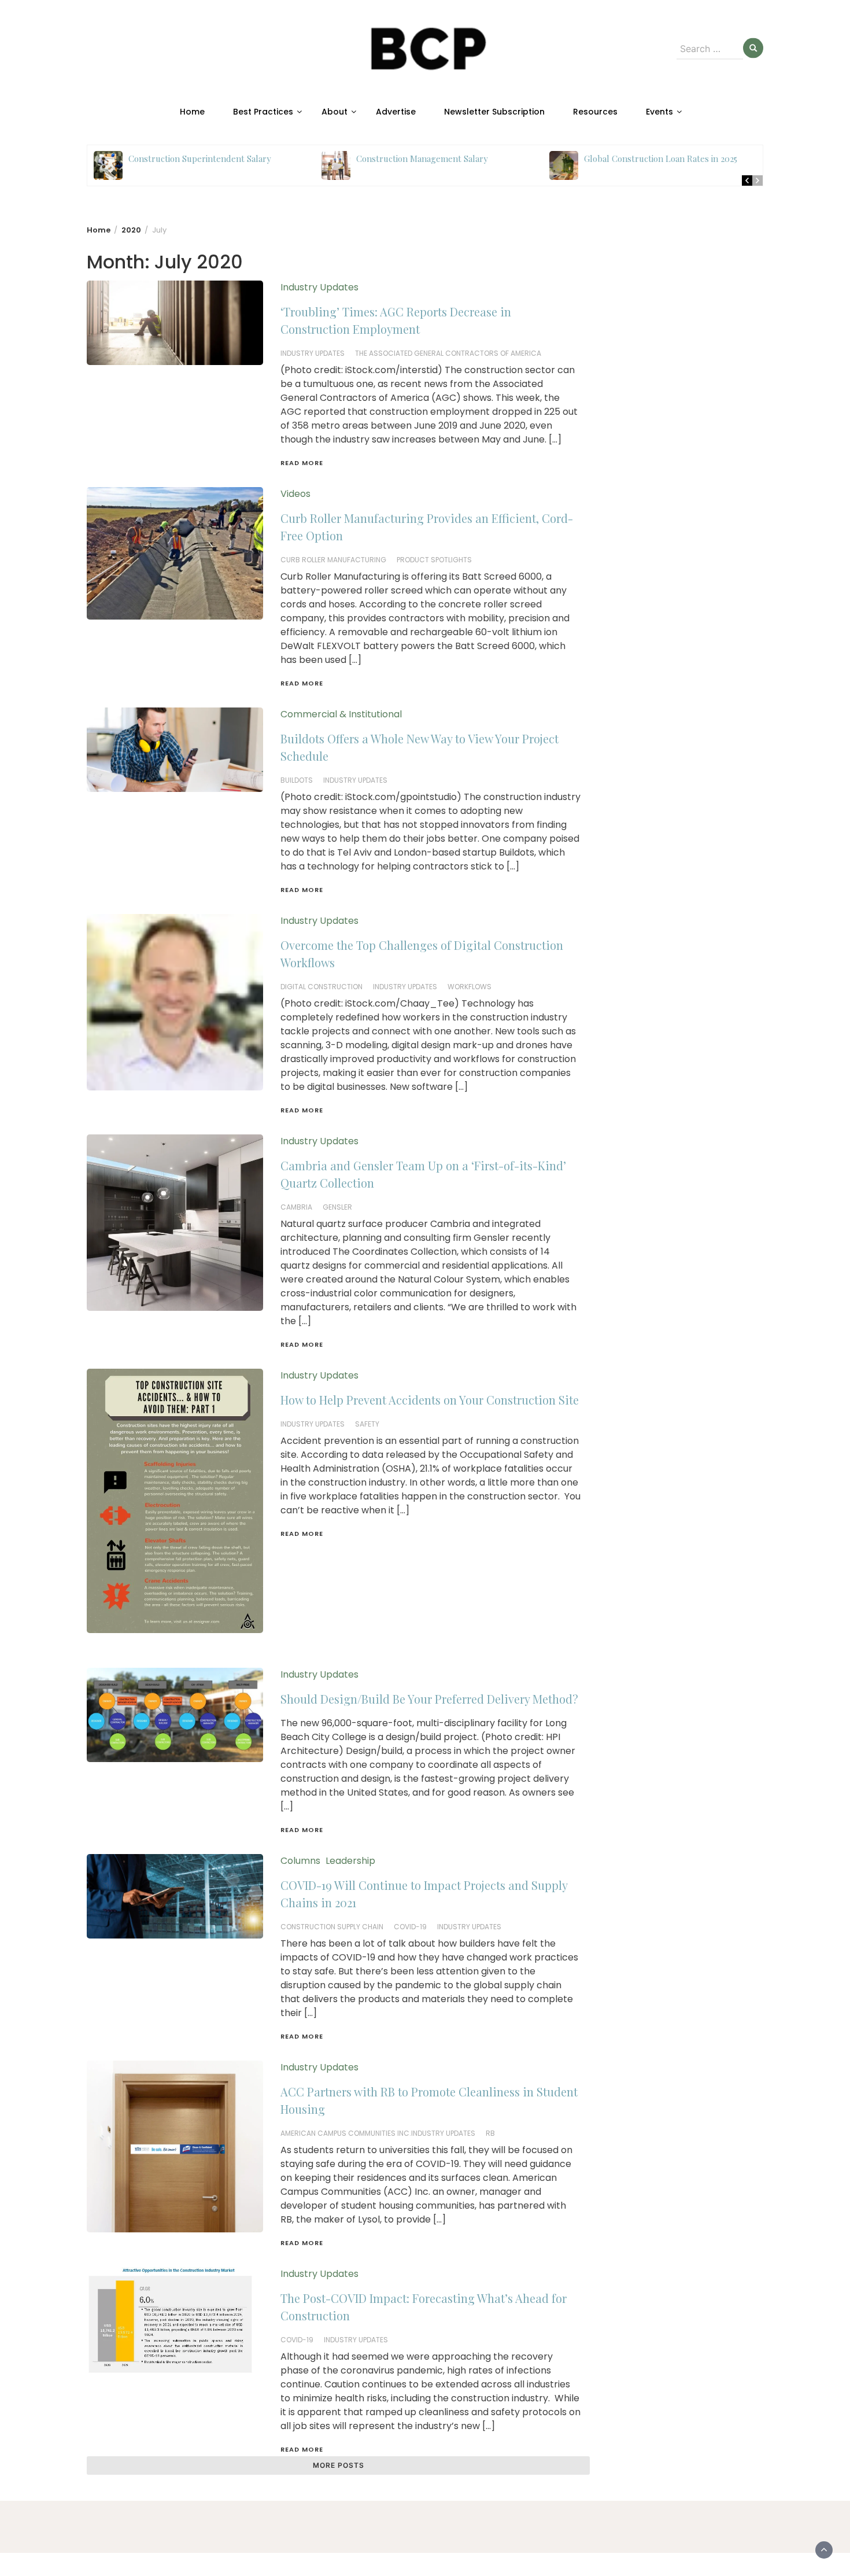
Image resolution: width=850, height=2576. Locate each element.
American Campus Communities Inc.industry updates (378, 2133)
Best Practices (263, 112)
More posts (339, 2465)
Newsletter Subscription (494, 112)
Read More (302, 463)
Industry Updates (319, 287)
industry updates (313, 353)
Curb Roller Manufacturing (333, 560)
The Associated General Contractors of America (448, 353)
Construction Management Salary (422, 159)
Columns (300, 1861)
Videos (295, 494)
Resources (595, 112)
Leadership (350, 1861)
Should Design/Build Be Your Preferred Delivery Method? (429, 1699)
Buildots (297, 780)
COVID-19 (410, 1927)
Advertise (396, 112)
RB (490, 2133)
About (335, 112)
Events (659, 112)
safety (367, 1424)
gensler (337, 1207)
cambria (296, 1207)
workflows (470, 987)
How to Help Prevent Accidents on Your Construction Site (430, 1400)
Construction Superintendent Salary (200, 159)
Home (192, 112)
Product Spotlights (434, 560)
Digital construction (321, 987)
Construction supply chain (332, 1927)
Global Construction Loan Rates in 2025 (661, 159)
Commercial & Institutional (341, 714)
